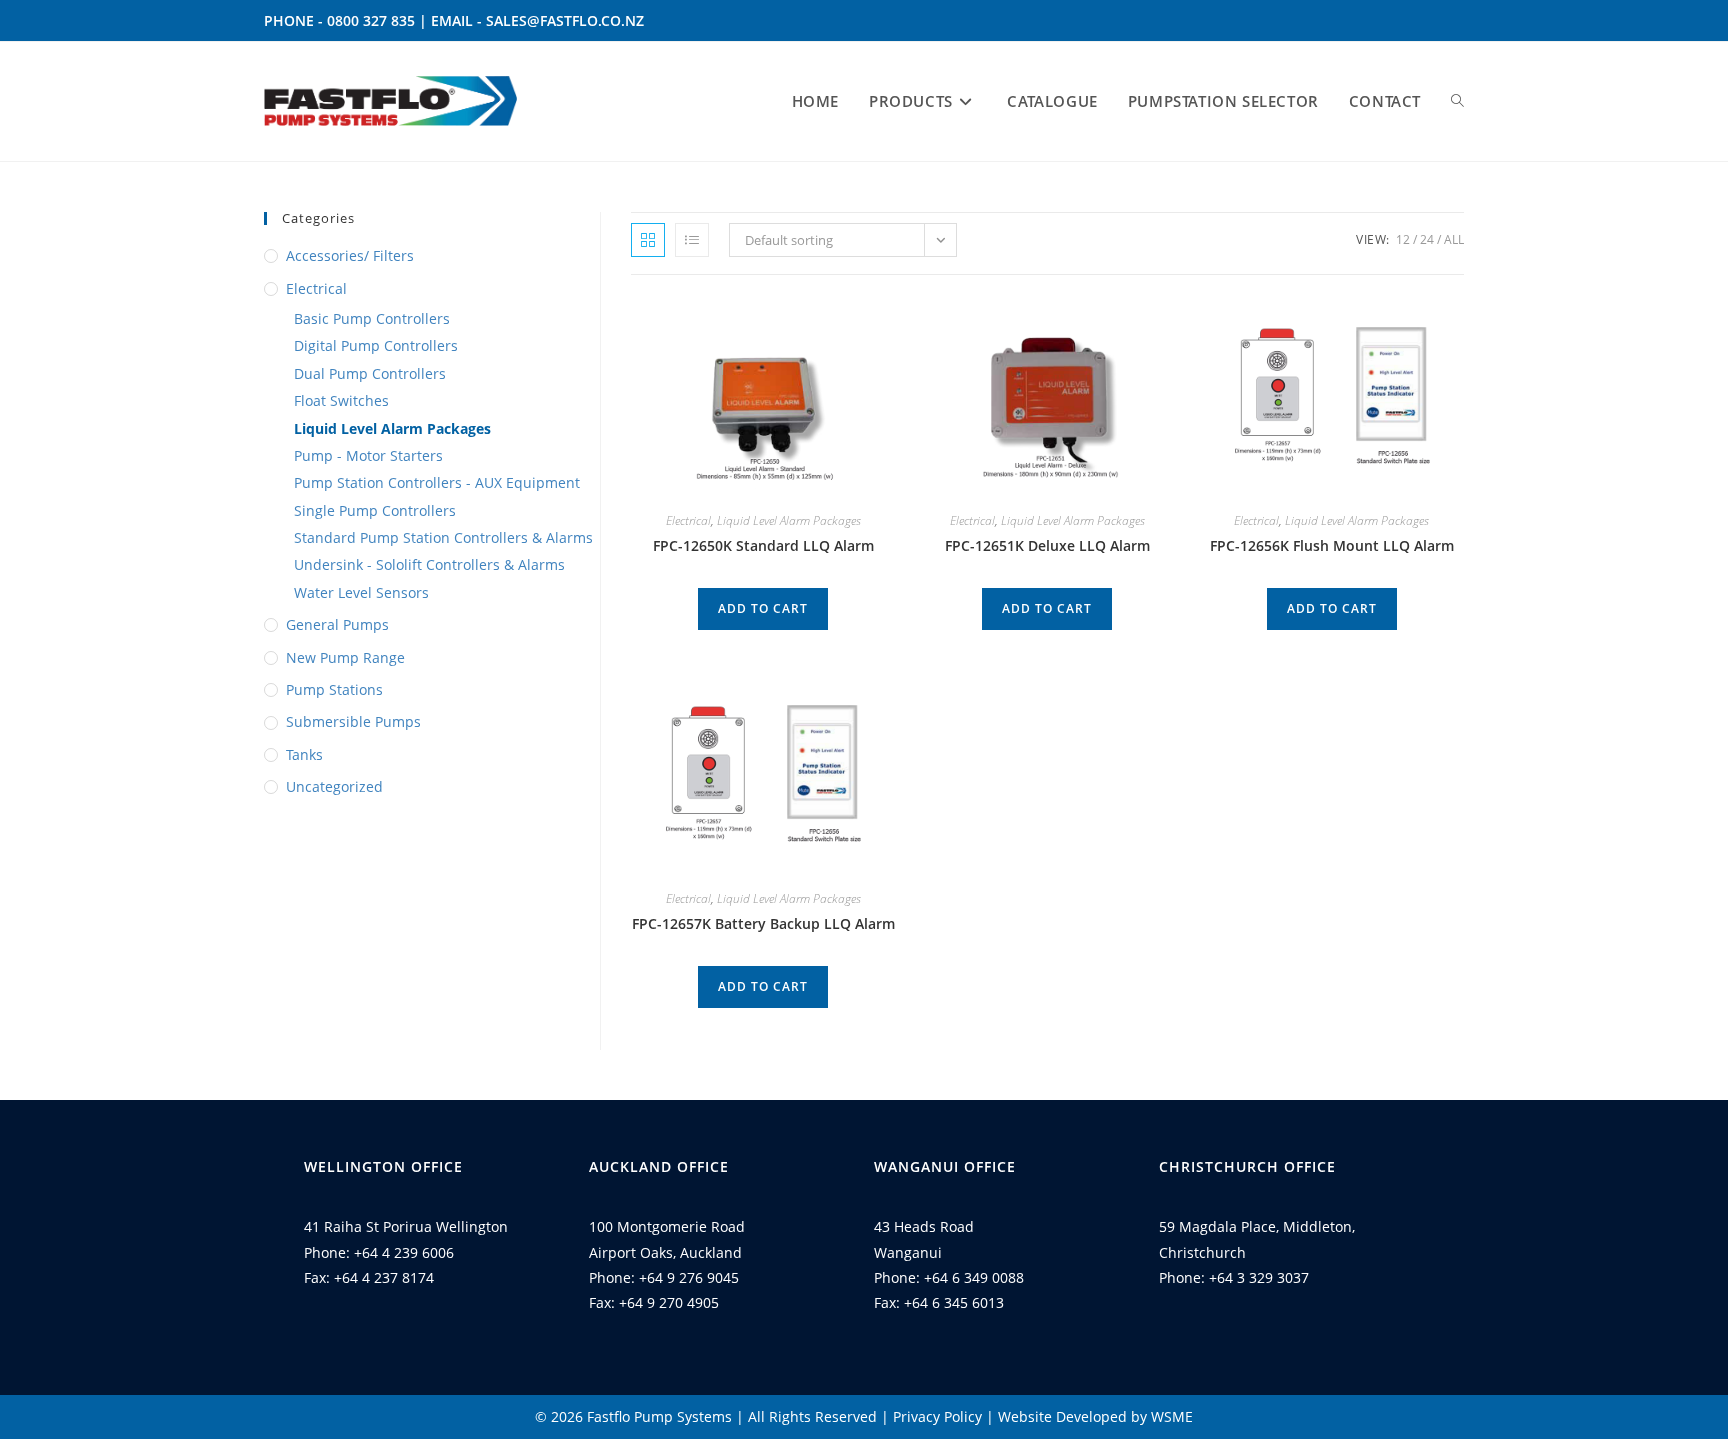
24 (1427, 239)
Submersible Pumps (353, 721)
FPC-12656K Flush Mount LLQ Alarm (1332, 545)
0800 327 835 (371, 20)
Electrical (316, 288)
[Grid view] (648, 240)
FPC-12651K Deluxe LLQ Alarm (1047, 545)
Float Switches (341, 400)
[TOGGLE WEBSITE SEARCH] (1457, 101)
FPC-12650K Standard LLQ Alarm (763, 545)
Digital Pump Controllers (376, 345)
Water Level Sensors (361, 592)
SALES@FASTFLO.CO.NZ (565, 20)
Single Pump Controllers (375, 510)
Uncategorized (334, 786)
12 (1403, 239)
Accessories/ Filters (350, 255)
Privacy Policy (937, 1416)
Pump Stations (334, 689)
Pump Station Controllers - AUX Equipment (437, 482)
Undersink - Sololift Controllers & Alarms (429, 564)
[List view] (692, 240)
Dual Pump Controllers (370, 373)
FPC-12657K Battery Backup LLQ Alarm (763, 923)
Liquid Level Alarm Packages (392, 428)
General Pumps (337, 624)
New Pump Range (345, 657)
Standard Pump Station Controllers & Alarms (443, 537)
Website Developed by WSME (1095, 1416)
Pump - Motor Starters (368, 455)
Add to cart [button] (763, 608)
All (1454, 239)
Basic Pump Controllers (372, 318)
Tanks (304, 754)
